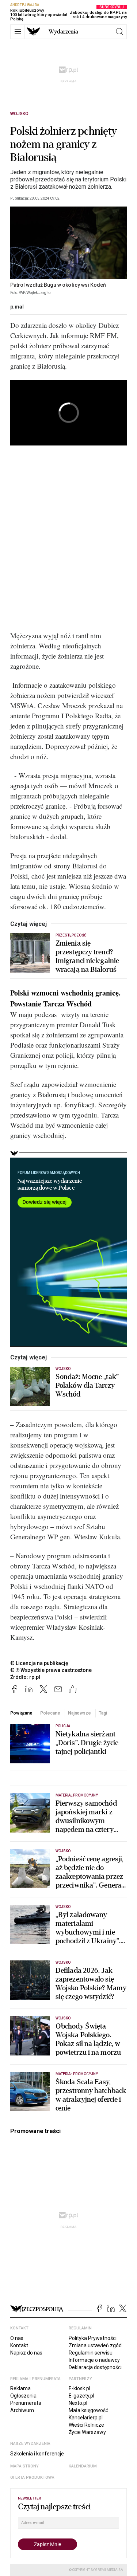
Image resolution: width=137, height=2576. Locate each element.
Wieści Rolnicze (86, 2425)
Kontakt (19, 2345)
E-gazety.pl (81, 2396)
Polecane (50, 1713)
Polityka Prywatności (93, 2338)
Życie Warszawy (87, 2432)
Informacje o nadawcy (94, 2360)
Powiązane (21, 1713)
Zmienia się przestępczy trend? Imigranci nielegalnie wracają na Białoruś (87, 957)
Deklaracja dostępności (95, 2367)
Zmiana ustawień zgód (95, 2345)
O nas (17, 2338)
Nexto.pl (78, 2403)
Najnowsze (79, 1713)
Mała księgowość (88, 2410)
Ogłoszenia (23, 2396)
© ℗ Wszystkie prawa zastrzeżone (51, 1670)
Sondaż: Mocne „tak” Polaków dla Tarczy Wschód (87, 1386)
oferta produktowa (32, 2477)
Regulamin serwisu (91, 2353)
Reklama (20, 2388)
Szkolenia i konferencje (37, 2454)
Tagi (103, 1713)
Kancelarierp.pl (86, 2418)
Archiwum (22, 2410)
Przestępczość (71, 935)
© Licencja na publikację (39, 1663)
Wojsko (19, 114)
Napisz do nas (26, 2353)
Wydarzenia (63, 32)
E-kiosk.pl (79, 2388)
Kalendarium (83, 2466)
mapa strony (24, 2466)
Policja (63, 1726)
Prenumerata (26, 2403)
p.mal (17, 307)
